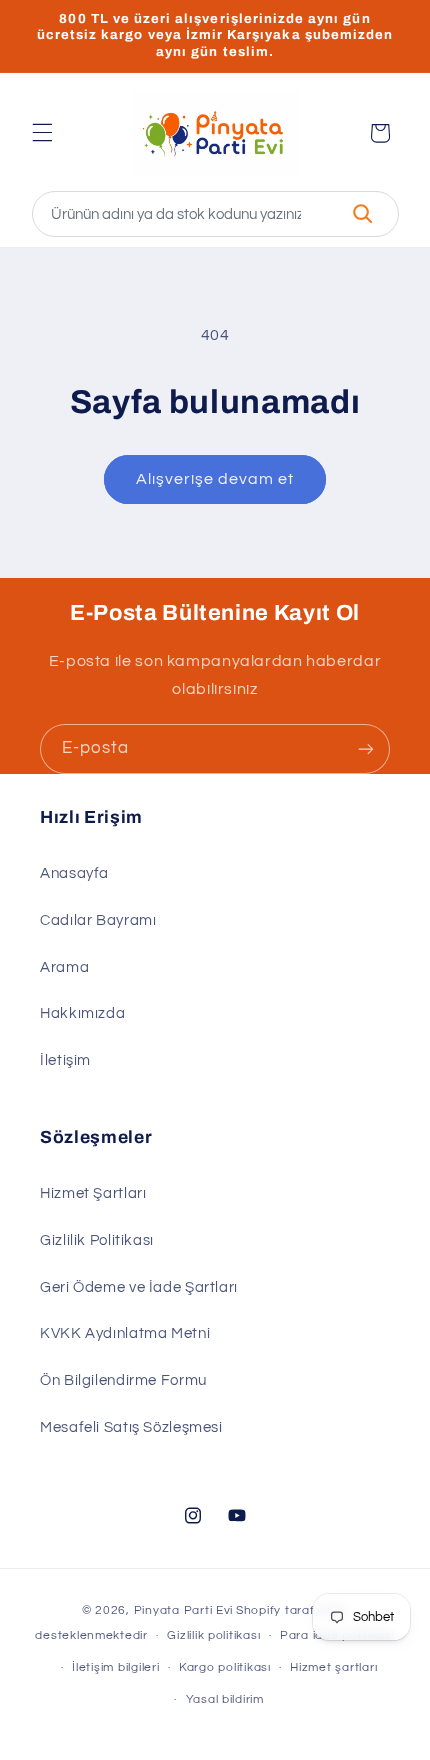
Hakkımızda (82, 1013)
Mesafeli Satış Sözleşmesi (131, 1427)
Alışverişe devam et (215, 479)
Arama (64, 967)
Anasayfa (74, 873)
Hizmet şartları (333, 1667)
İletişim (65, 1060)
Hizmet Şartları (93, 1193)
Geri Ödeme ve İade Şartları (139, 1287)
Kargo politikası (225, 1667)
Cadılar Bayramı (98, 920)
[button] (42, 133)
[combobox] (215, 214)
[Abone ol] (366, 748)
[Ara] (363, 214)
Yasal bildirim (225, 1699)
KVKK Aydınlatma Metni (125, 1333)
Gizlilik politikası (213, 1635)
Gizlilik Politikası (97, 1240)
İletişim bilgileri (115, 1667)
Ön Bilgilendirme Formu (123, 1380)
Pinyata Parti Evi (184, 1610)
